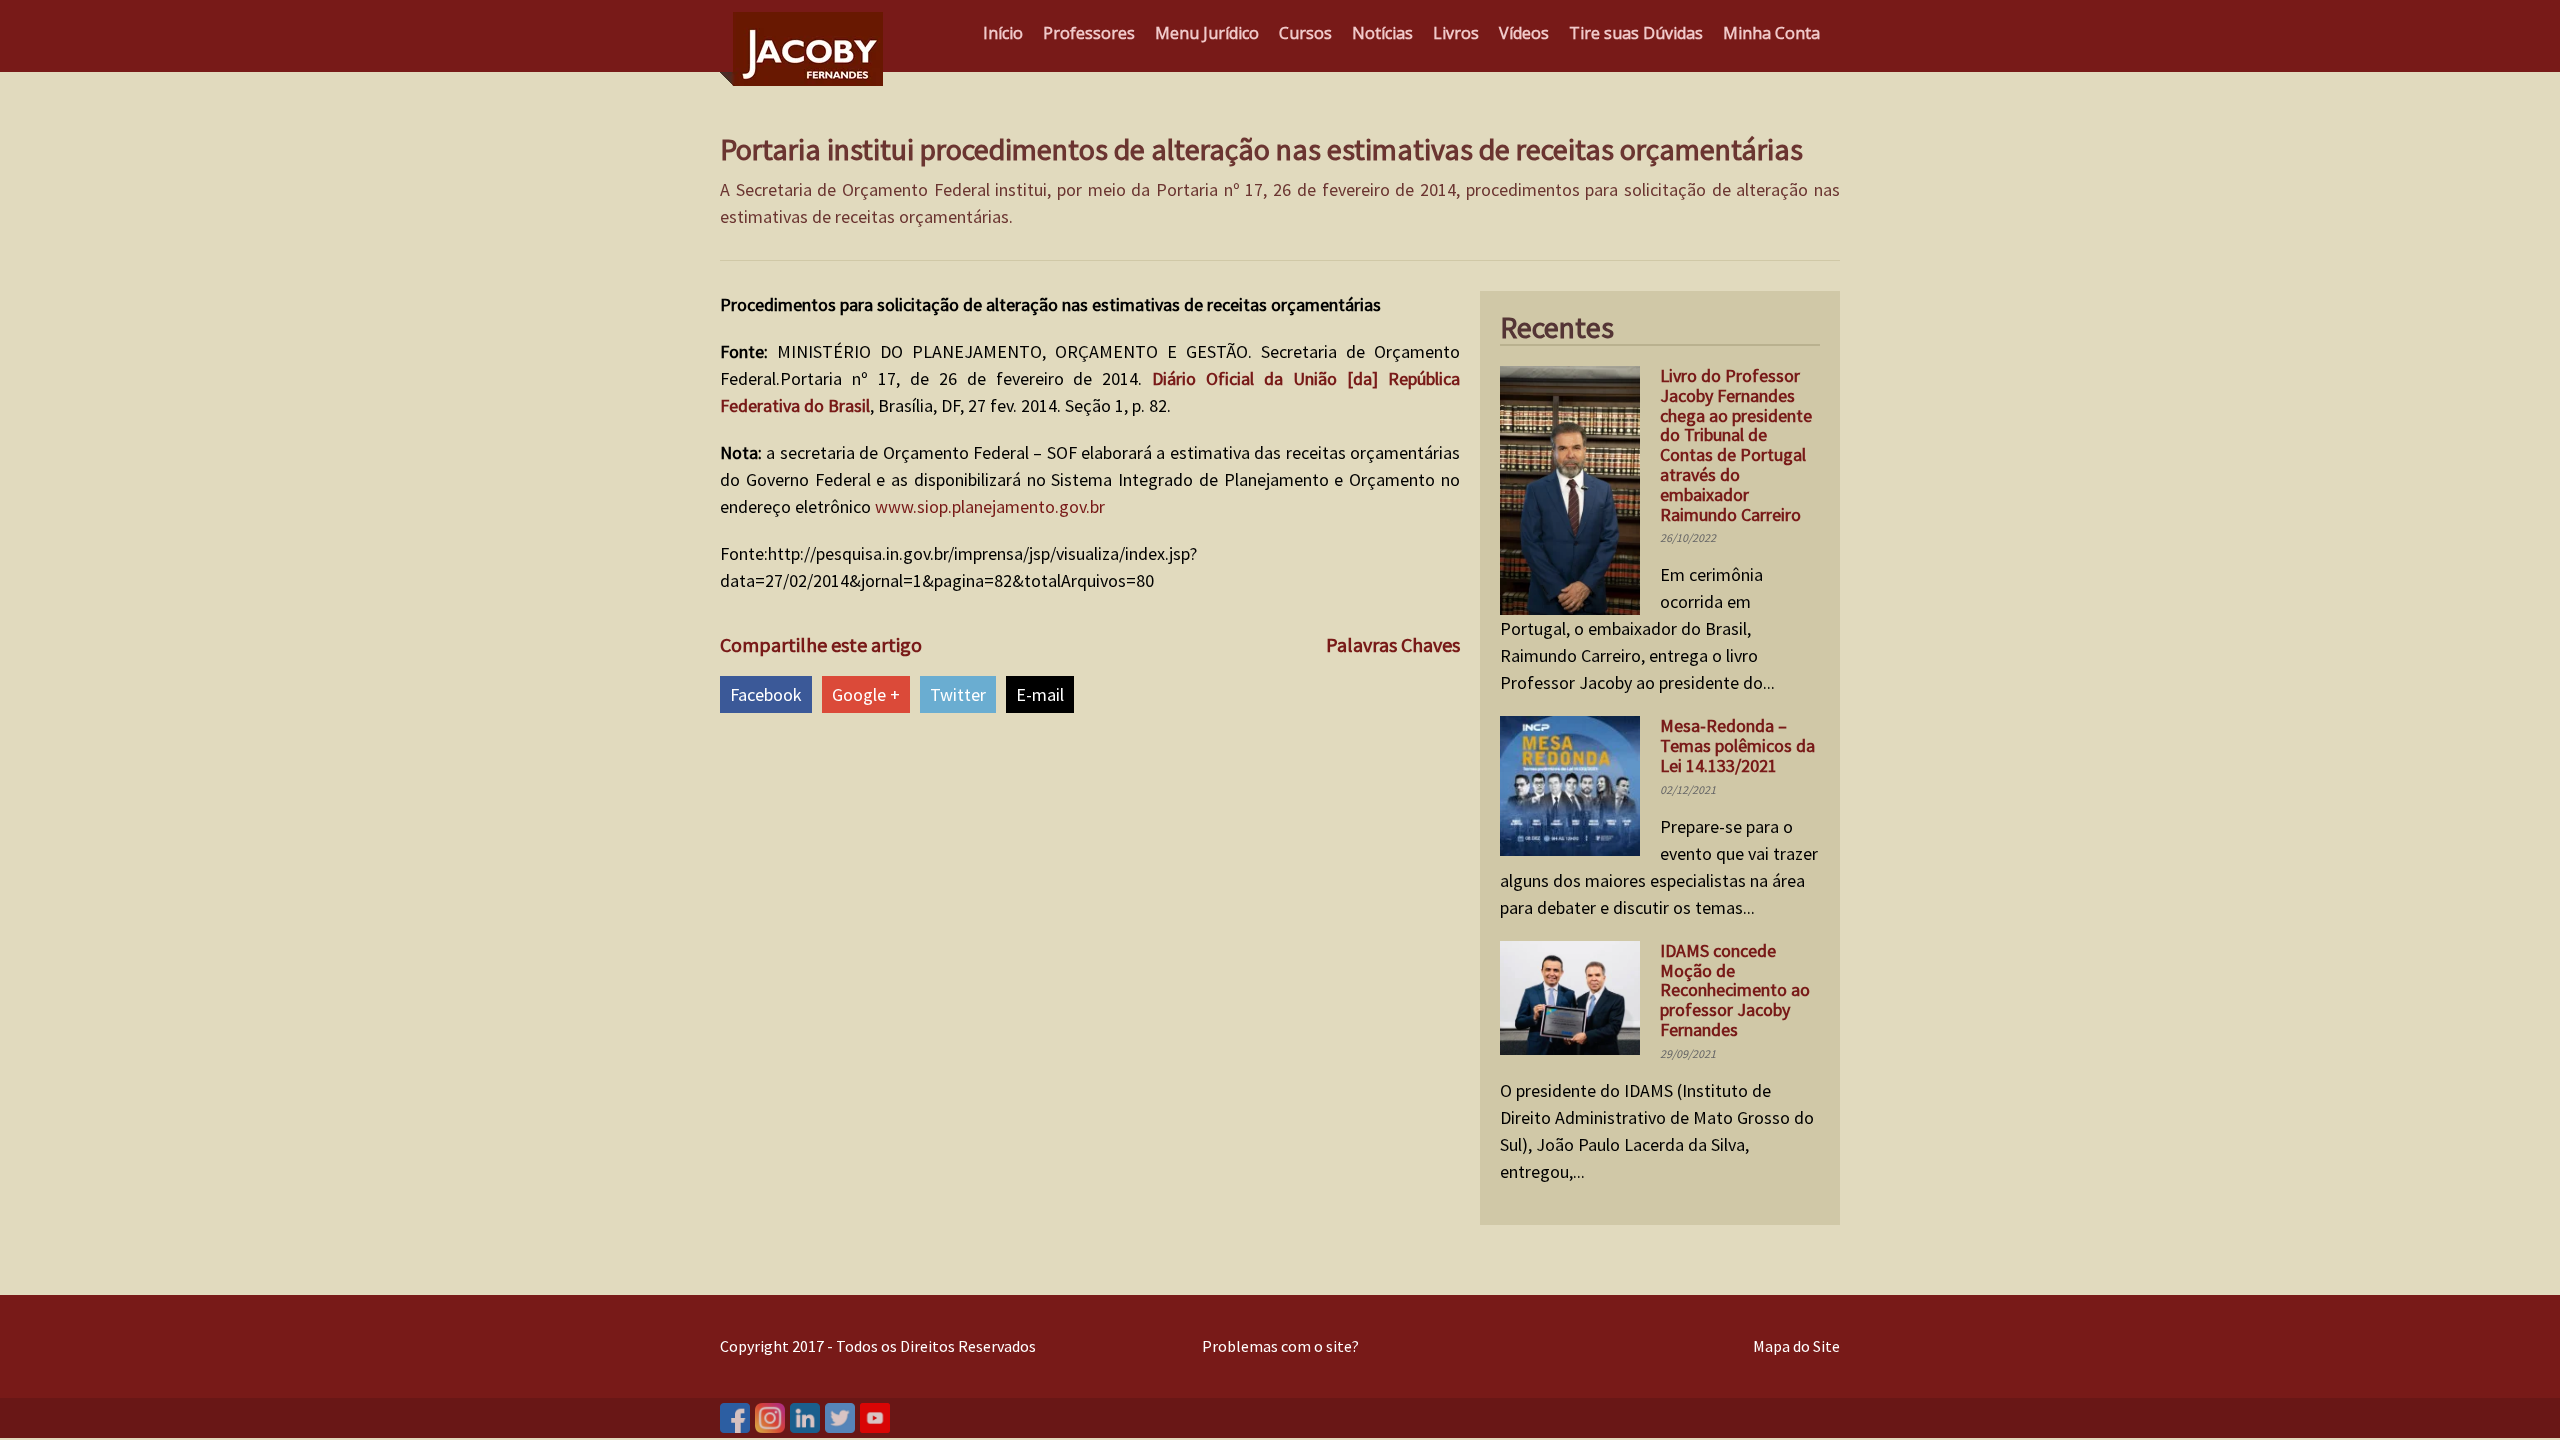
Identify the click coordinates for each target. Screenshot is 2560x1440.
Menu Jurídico (1207, 33)
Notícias (1382, 33)
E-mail (1040, 694)
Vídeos (1524, 33)
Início (1003, 33)
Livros (1456, 33)
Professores (1089, 33)
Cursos (1305, 33)
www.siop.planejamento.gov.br (990, 506)
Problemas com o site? (1280, 1346)
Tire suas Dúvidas (1636, 33)
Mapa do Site (1796, 1346)
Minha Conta (1771, 33)
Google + (866, 694)
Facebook (766, 694)
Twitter (958, 694)
